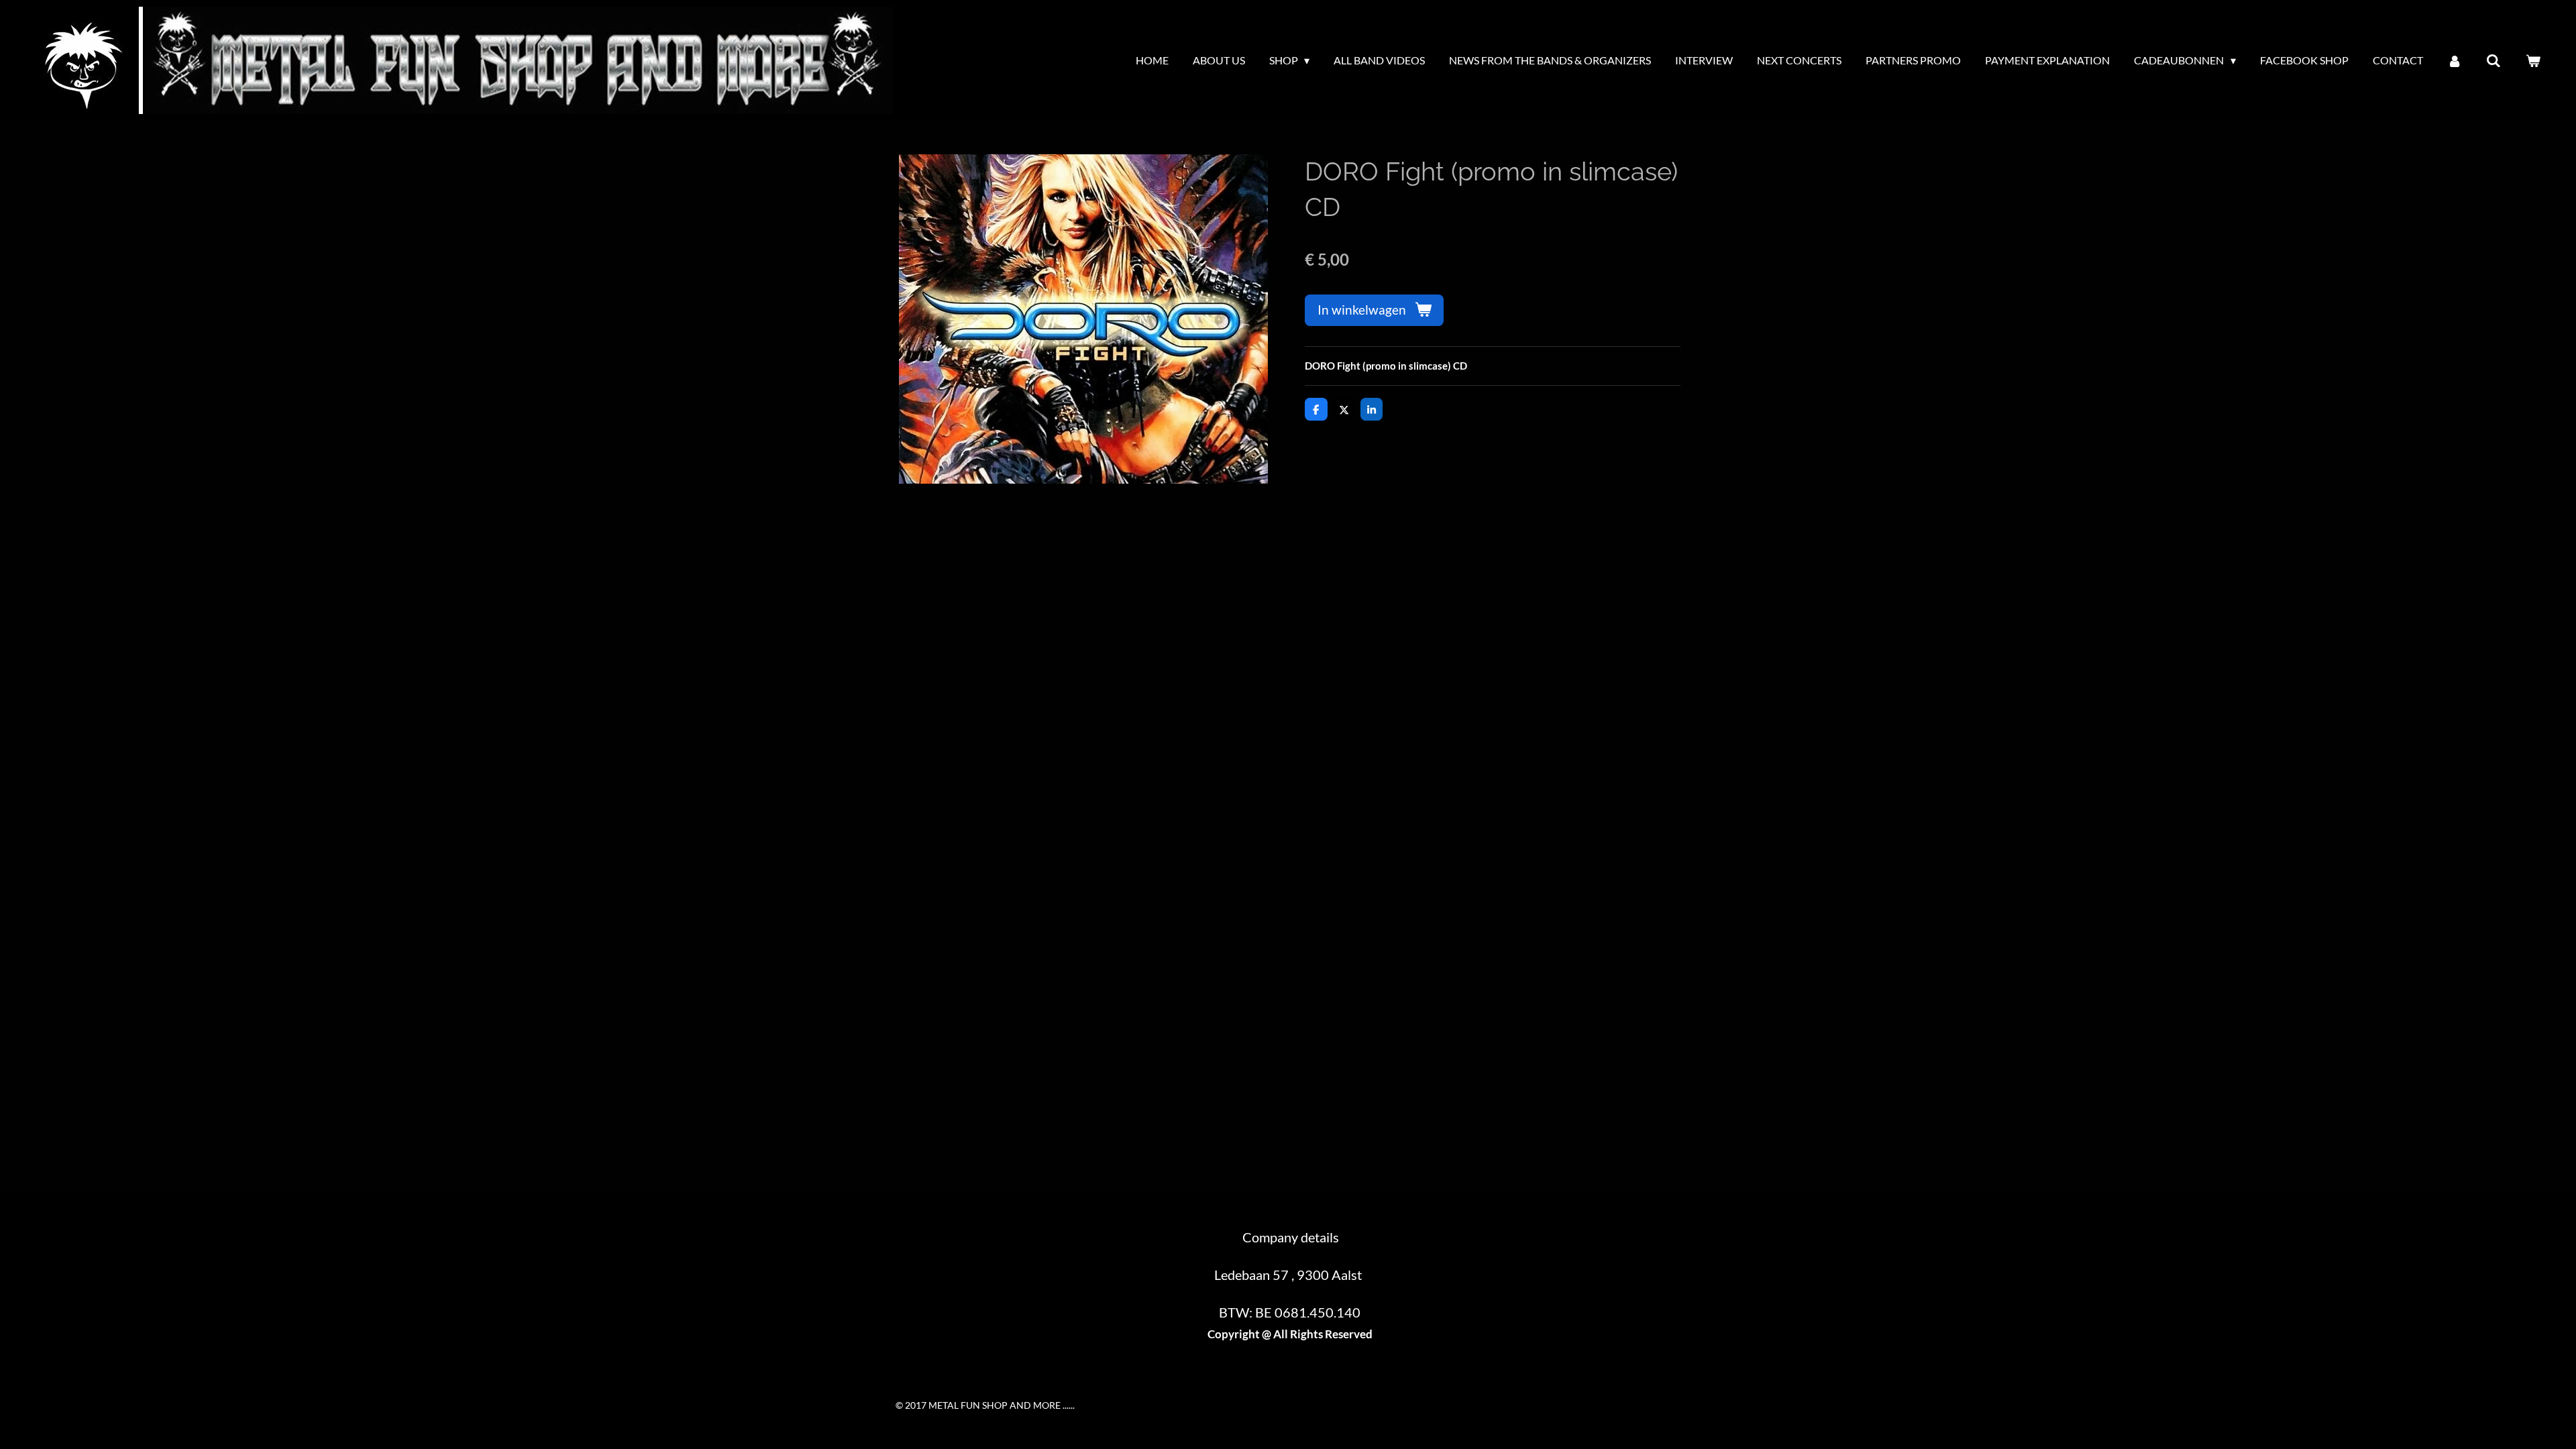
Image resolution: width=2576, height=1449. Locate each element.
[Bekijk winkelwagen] (2533, 60)
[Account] (2455, 60)
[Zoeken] (2493, 60)
